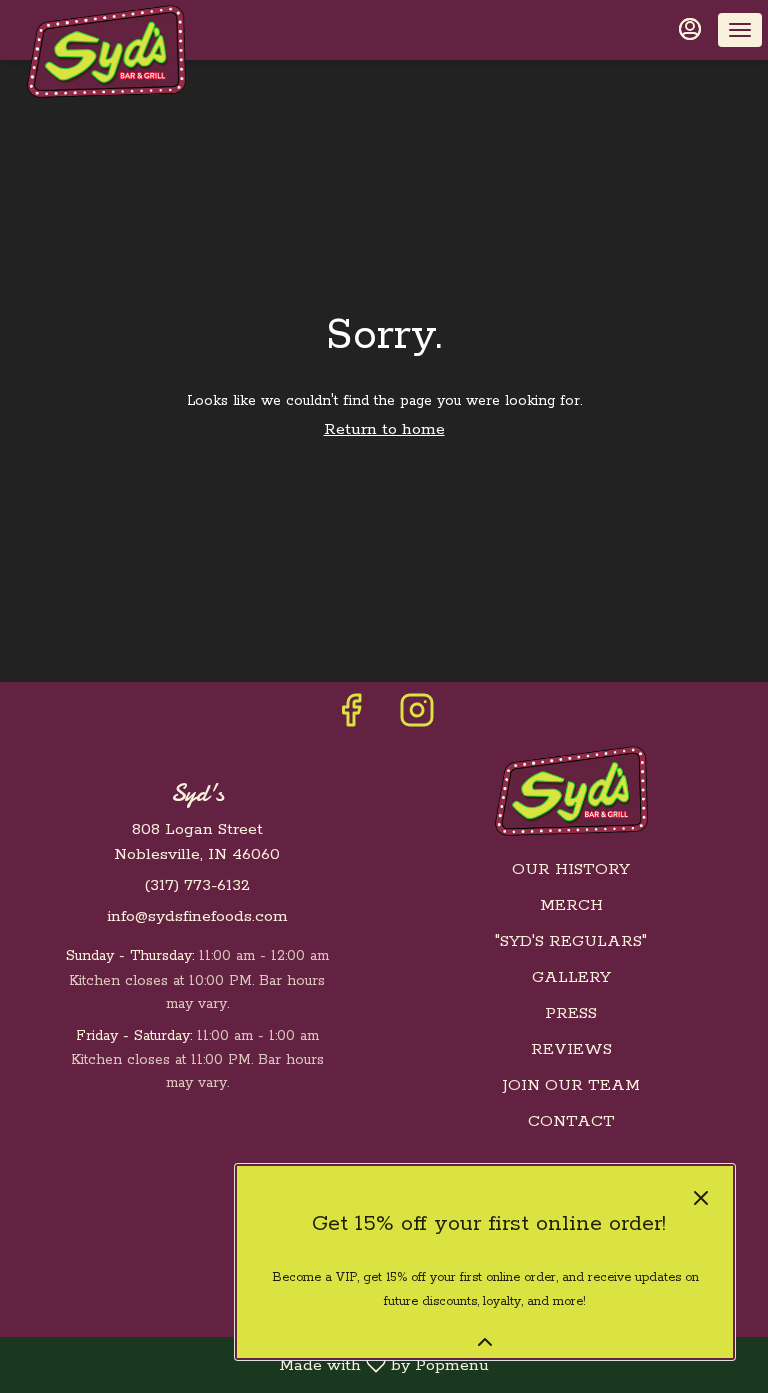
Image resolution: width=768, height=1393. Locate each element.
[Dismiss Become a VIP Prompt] (701, 1198)
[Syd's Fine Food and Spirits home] (106, 51)
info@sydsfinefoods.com (197, 916)
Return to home (384, 429)
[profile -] (690, 29)
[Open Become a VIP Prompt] (485, 1342)
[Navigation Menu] (740, 30)
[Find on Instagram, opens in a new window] (417, 718)
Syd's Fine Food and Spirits (571, 791)
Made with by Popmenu (252, 1365)
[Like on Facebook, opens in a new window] (351, 718)
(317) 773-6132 (197, 885)
